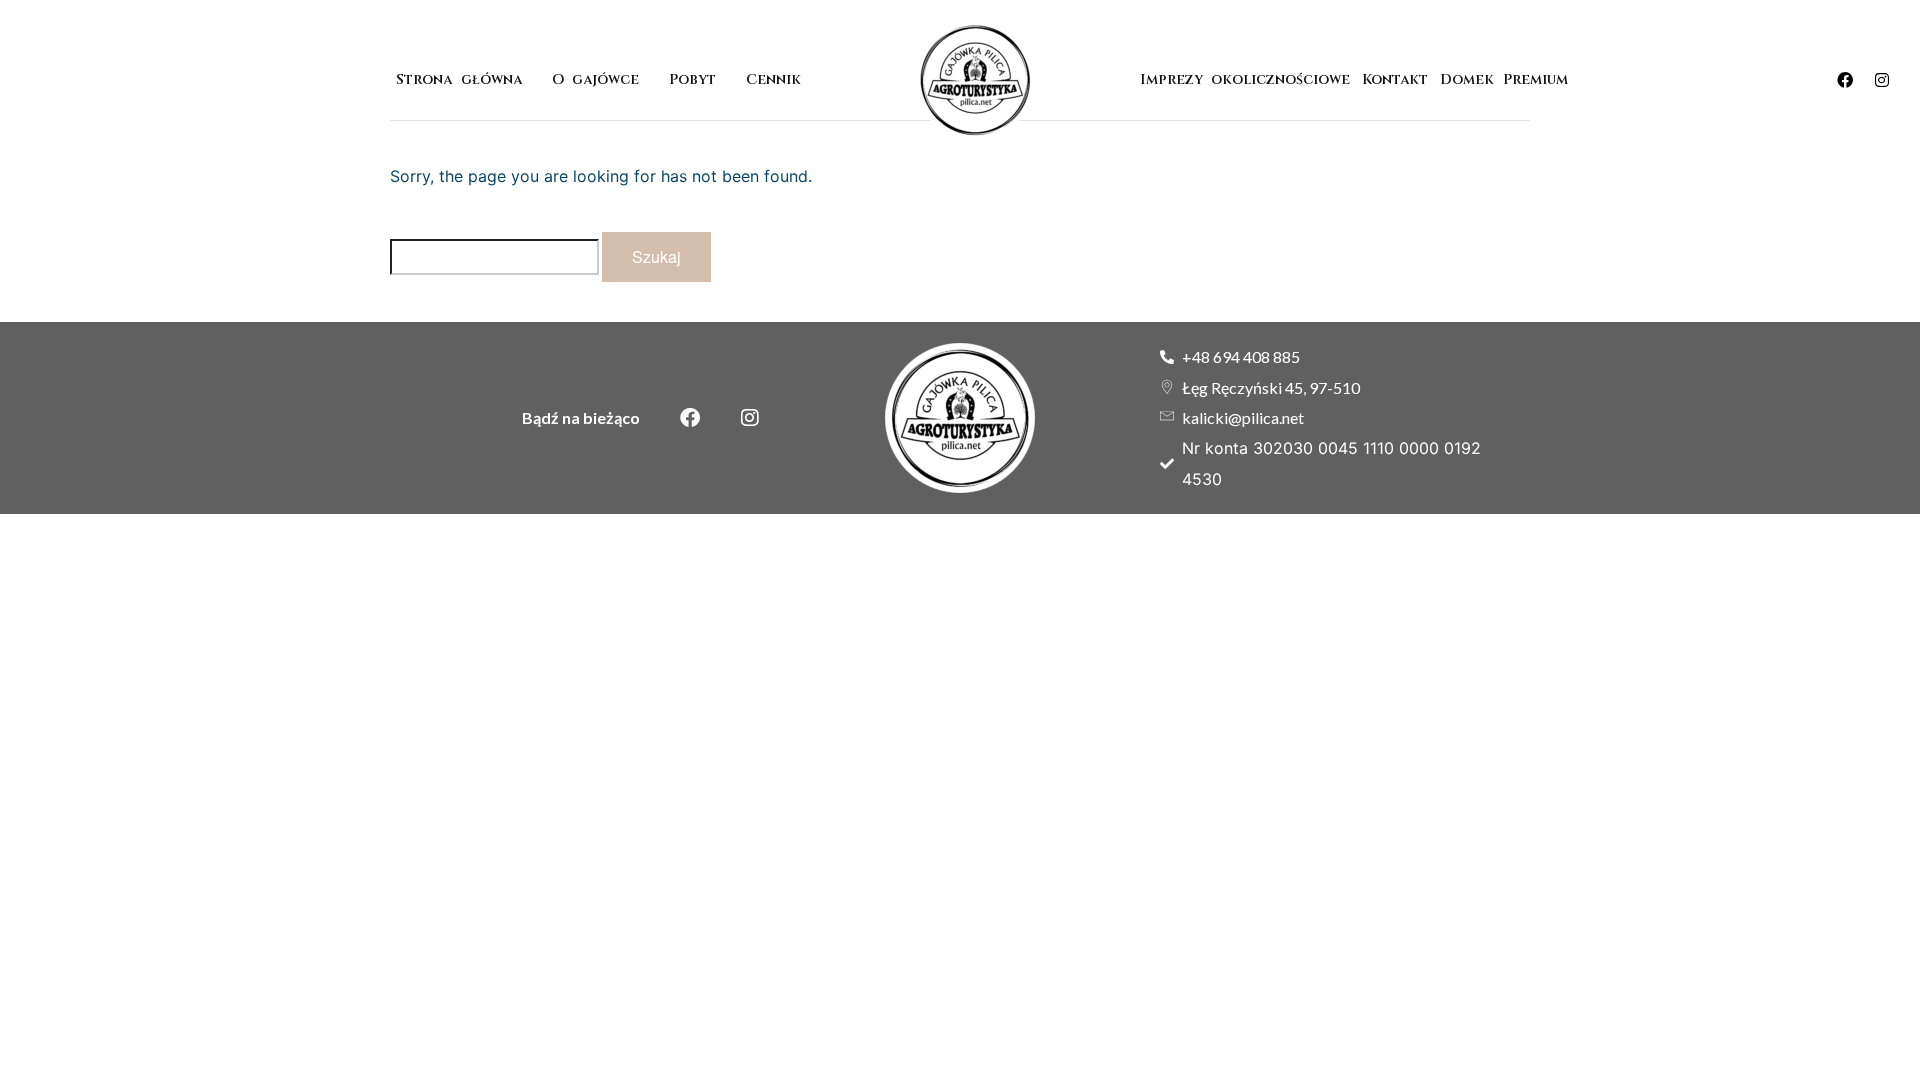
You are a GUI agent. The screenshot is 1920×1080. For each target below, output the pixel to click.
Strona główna (458, 79)
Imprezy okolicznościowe (1245, 79)
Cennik (773, 79)
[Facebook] (1845, 80)
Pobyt (692, 79)
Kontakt (1395, 79)
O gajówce (595, 79)
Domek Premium (1507, 79)
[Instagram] (1882, 80)
